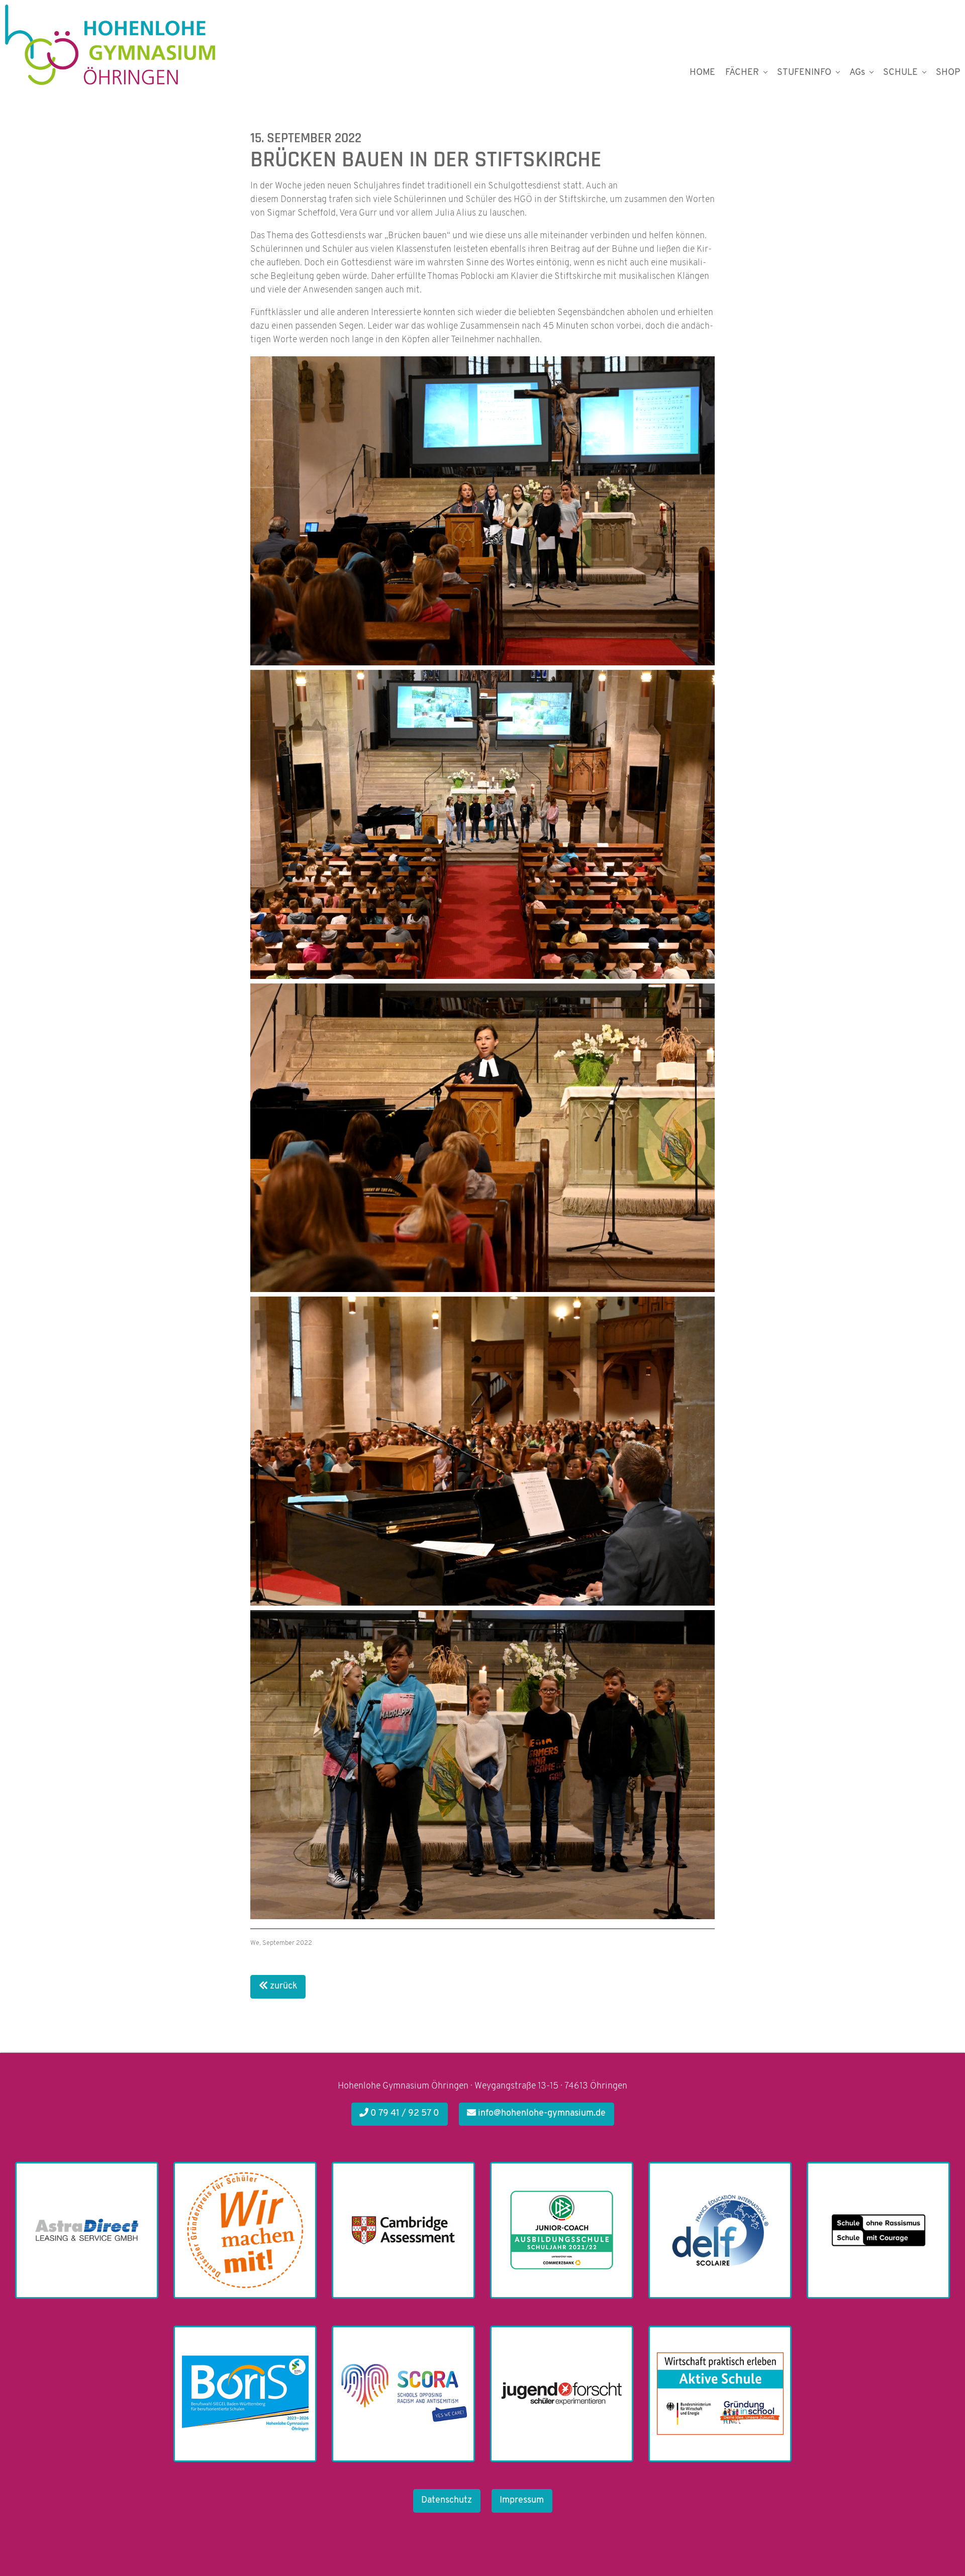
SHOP (948, 73)
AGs (857, 73)
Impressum (522, 2501)
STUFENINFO (804, 73)
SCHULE (900, 73)
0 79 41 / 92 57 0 (404, 2114)
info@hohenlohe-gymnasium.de (541, 2114)
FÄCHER (742, 73)
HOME (702, 73)
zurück (283, 1987)
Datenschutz (447, 2501)
